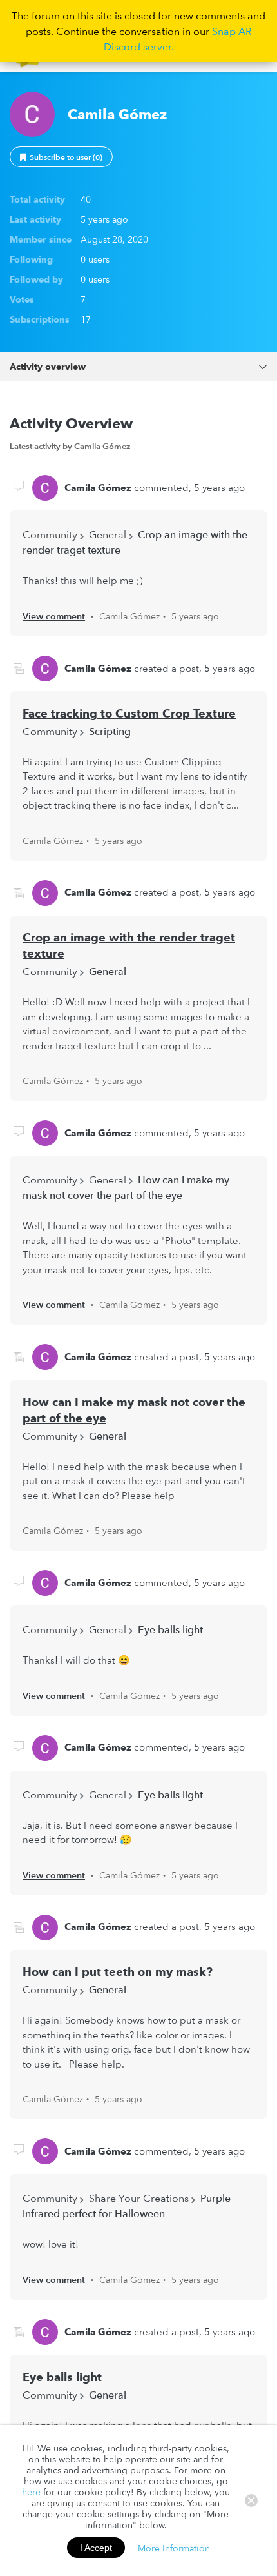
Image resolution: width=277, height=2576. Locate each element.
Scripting (110, 731)
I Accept (96, 2548)
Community (50, 534)
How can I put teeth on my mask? (118, 1972)
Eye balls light (170, 1629)
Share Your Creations (139, 2198)
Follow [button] (61, 157)
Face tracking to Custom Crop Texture (129, 713)
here (31, 2492)
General (108, 534)
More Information (174, 2548)
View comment (54, 616)
